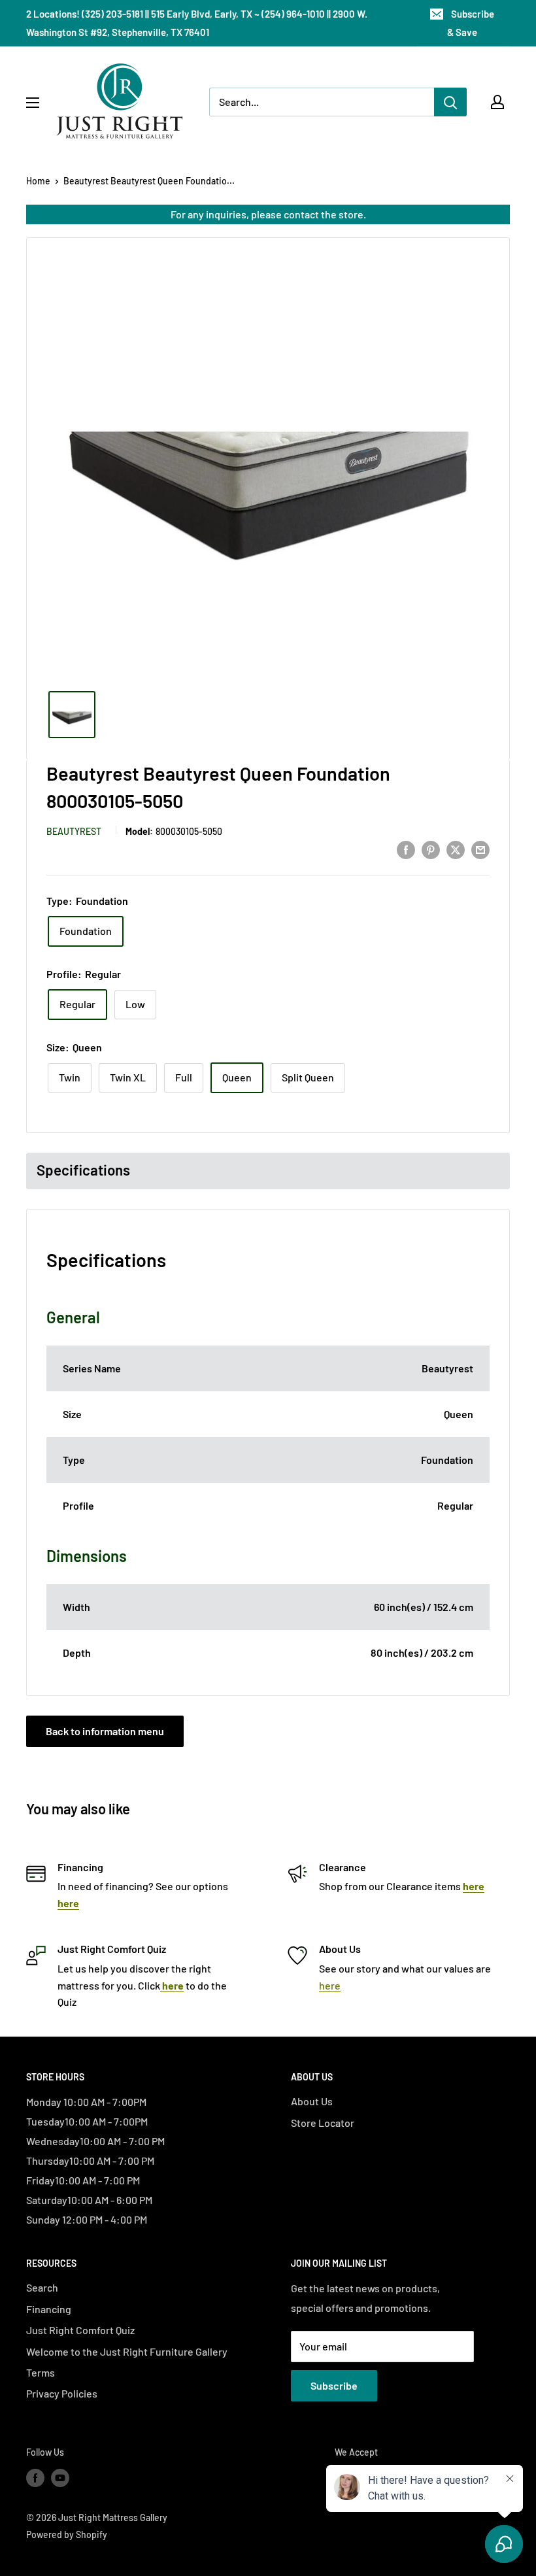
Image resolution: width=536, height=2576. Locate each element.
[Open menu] (33, 103)
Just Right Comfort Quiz (80, 2330)
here (330, 1985)
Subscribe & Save (471, 23)
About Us (312, 2101)
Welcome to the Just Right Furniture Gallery (127, 2351)
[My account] (497, 102)
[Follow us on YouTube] (60, 2477)
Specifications (83, 1170)
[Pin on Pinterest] (431, 849)
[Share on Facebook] (406, 849)
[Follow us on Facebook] (35, 2477)
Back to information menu (105, 1731)
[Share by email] (480, 849)
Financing (49, 2309)
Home (38, 181)
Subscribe (334, 2385)
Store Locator (323, 2123)
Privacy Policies (62, 2393)
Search (42, 2287)
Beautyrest (74, 831)
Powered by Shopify (67, 2534)
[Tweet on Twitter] (456, 849)
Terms (41, 2372)
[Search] (450, 102)
